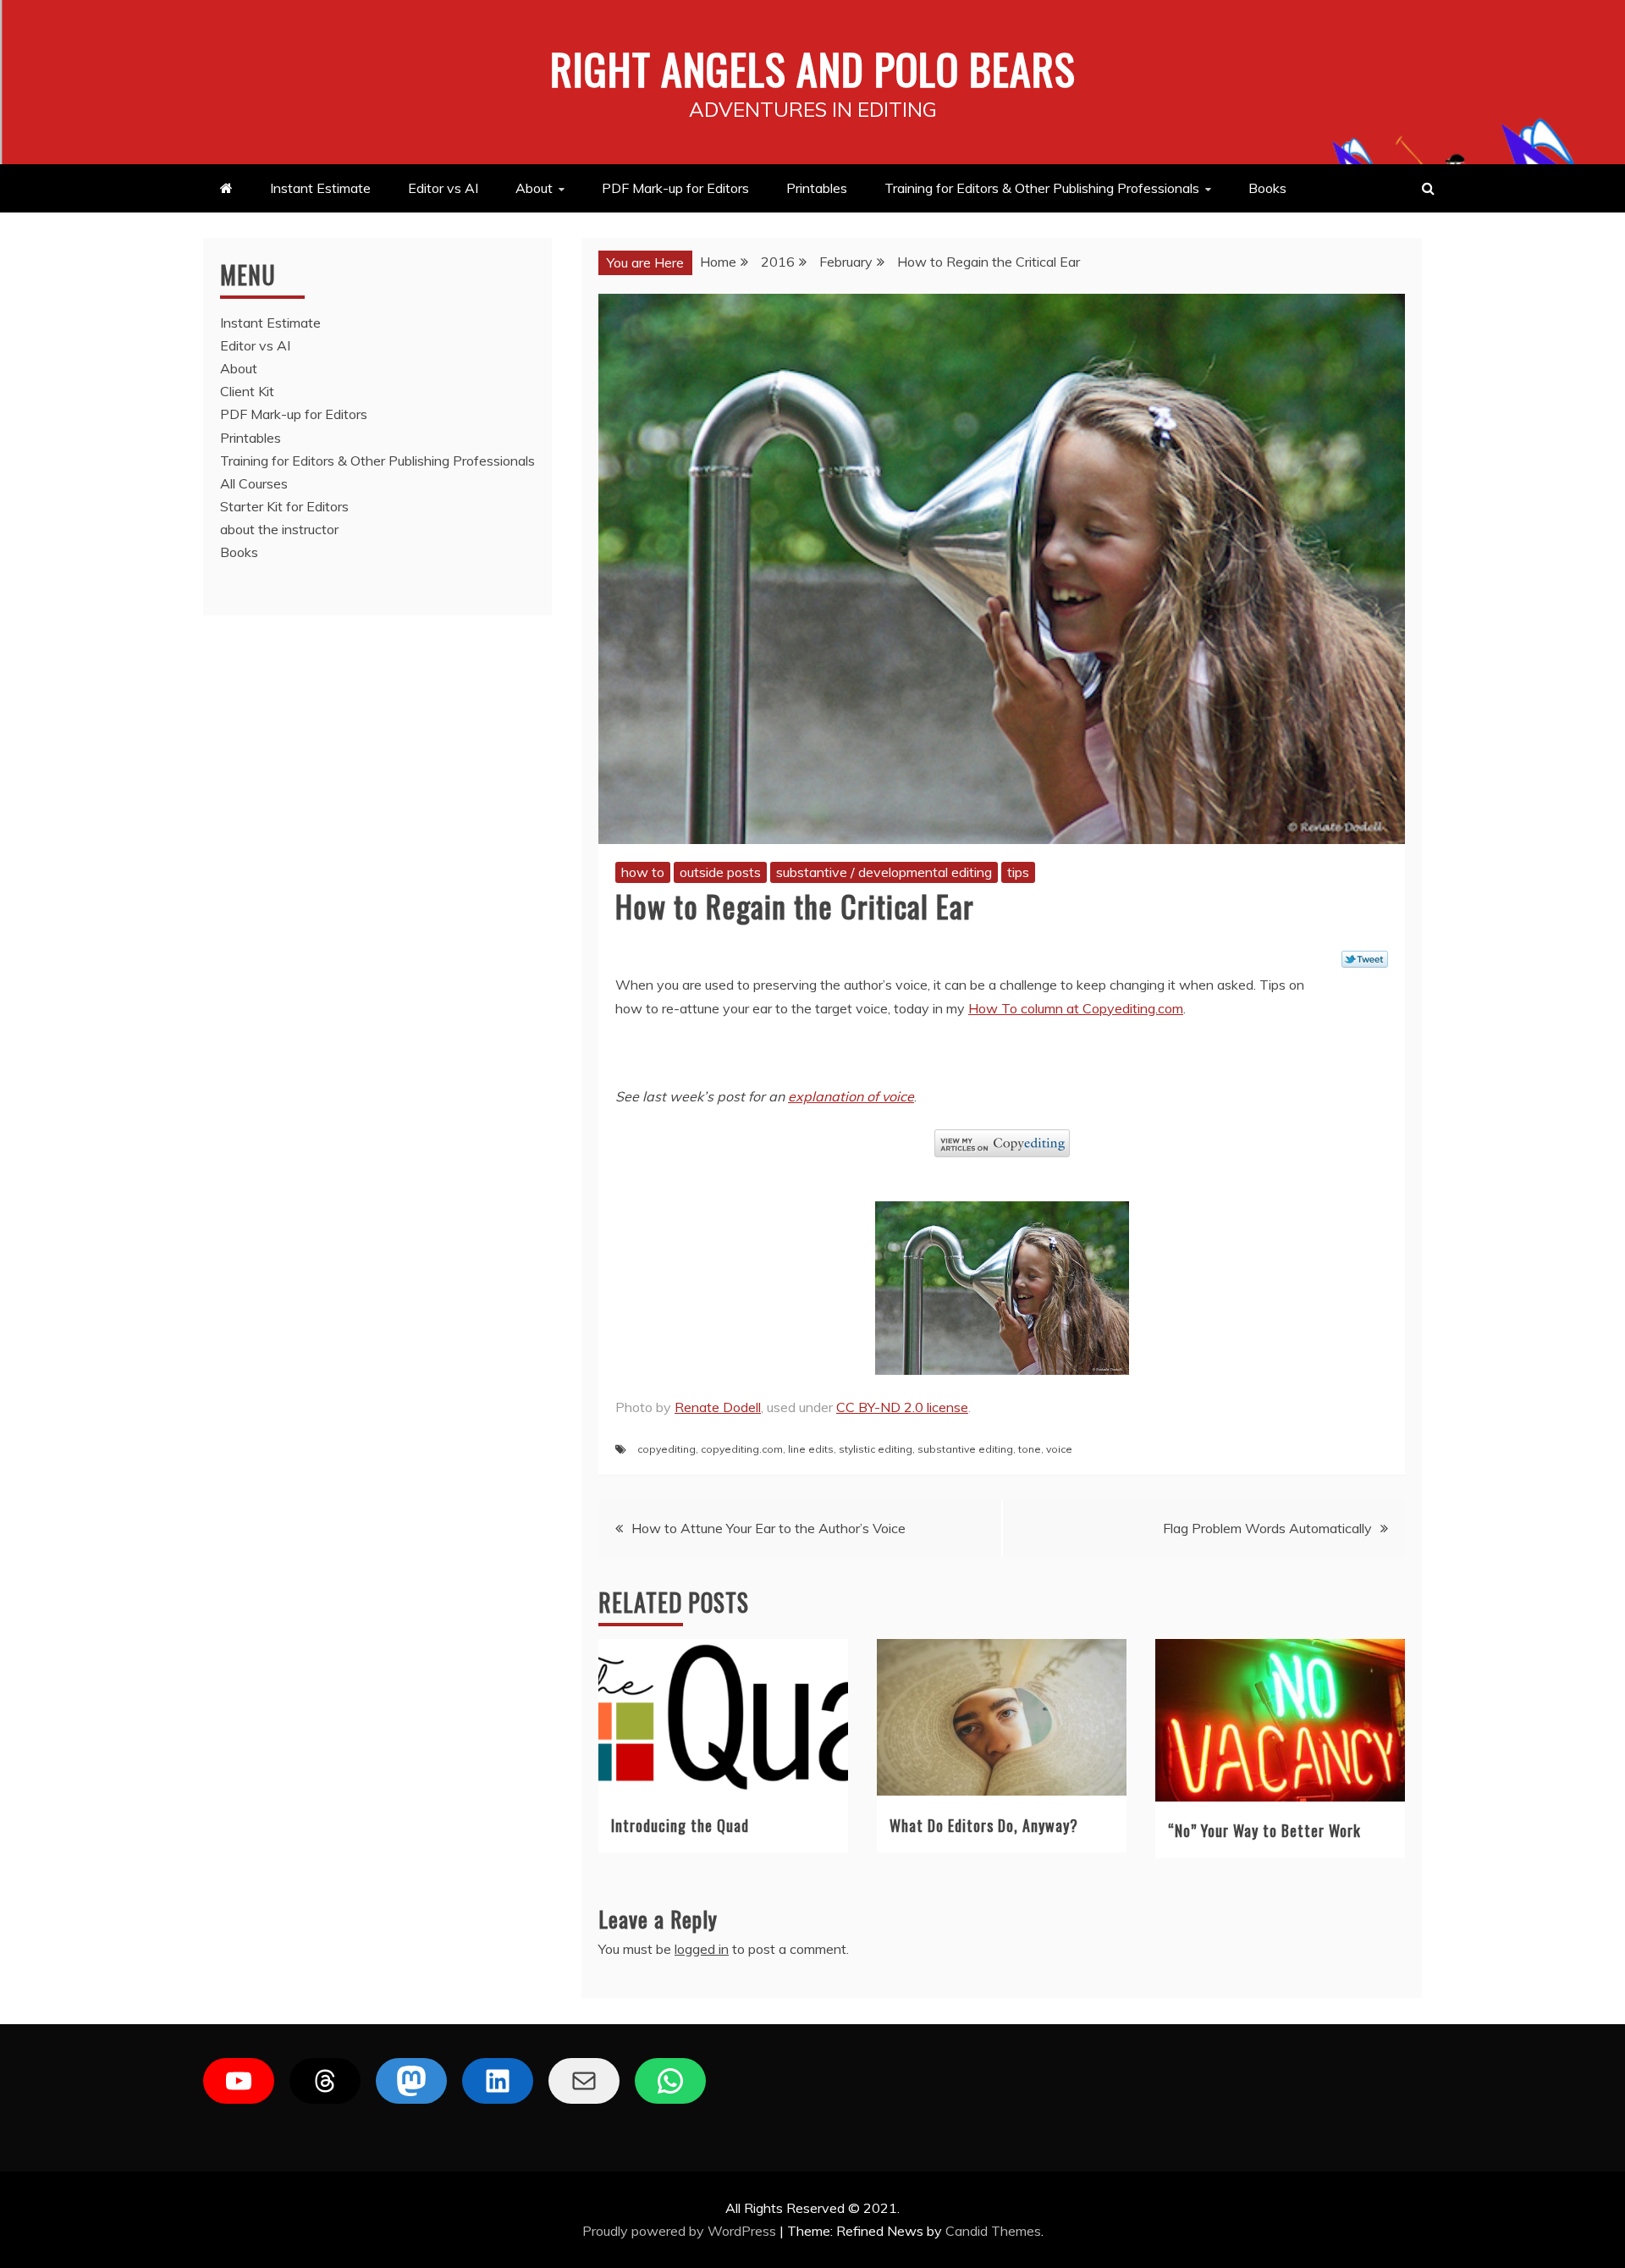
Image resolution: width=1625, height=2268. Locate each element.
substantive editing (965, 1449)
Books (1267, 188)
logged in (702, 1949)
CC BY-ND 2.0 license (902, 1407)
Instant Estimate (320, 188)
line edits (811, 1449)
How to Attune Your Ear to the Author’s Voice (768, 1528)
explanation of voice (851, 1096)
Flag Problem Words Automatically (1267, 1528)
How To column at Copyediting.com (1076, 1008)
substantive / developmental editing (884, 872)
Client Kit (247, 391)
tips (1018, 872)
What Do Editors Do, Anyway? (984, 1825)
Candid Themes (993, 2231)
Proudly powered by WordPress (681, 2231)
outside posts (720, 872)
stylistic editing (876, 1449)
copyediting (667, 1449)
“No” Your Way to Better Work (1264, 1830)
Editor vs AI (443, 188)
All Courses (254, 483)
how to (643, 872)
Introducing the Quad (680, 1825)
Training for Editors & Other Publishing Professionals (1042, 188)
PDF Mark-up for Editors (675, 188)
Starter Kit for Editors (284, 506)
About (534, 188)
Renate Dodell (718, 1407)
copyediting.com (742, 1449)
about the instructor (279, 529)
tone (1030, 1449)
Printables (817, 188)
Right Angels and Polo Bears (813, 68)
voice (1059, 1449)
